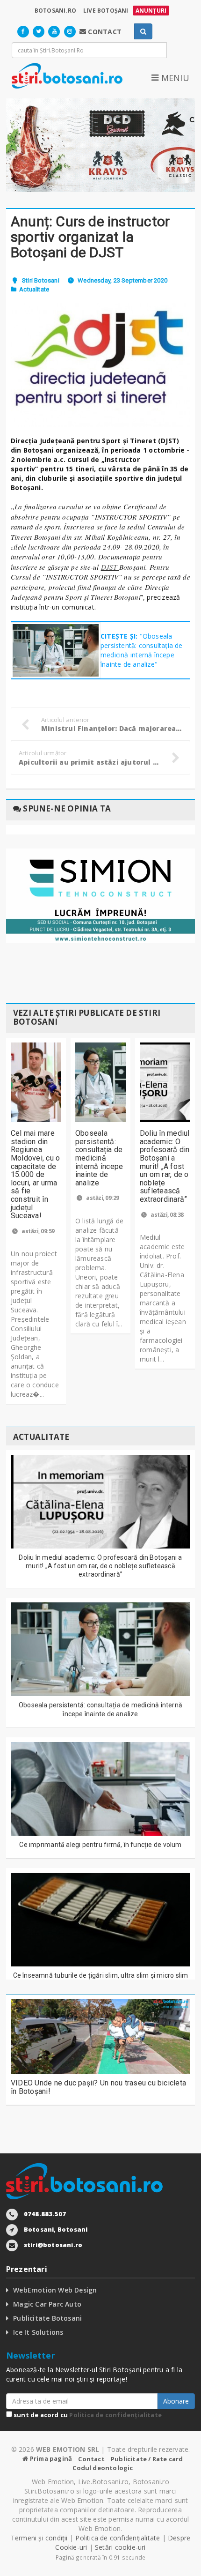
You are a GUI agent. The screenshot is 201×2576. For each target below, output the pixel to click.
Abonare (176, 2401)
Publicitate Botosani (47, 2318)
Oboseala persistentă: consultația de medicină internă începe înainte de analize (99, 1158)
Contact (91, 2459)
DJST (110, 567)
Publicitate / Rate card (147, 2459)
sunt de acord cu (87, 2415)
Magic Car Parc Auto (47, 2304)
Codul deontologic (103, 2468)
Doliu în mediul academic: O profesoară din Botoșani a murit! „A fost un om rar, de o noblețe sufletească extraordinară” (165, 1166)
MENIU (174, 78)
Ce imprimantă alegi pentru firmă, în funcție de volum (100, 1845)
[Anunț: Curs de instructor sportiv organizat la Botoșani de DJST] (100, 365)
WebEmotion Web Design (55, 2290)
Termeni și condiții (39, 2538)
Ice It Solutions (38, 2332)
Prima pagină (50, 2458)
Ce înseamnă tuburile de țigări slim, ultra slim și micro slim (101, 1975)
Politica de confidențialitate (115, 2415)
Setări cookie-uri (120, 2547)
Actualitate (34, 289)
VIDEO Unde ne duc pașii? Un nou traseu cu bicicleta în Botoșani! (98, 2087)
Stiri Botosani (41, 280)
